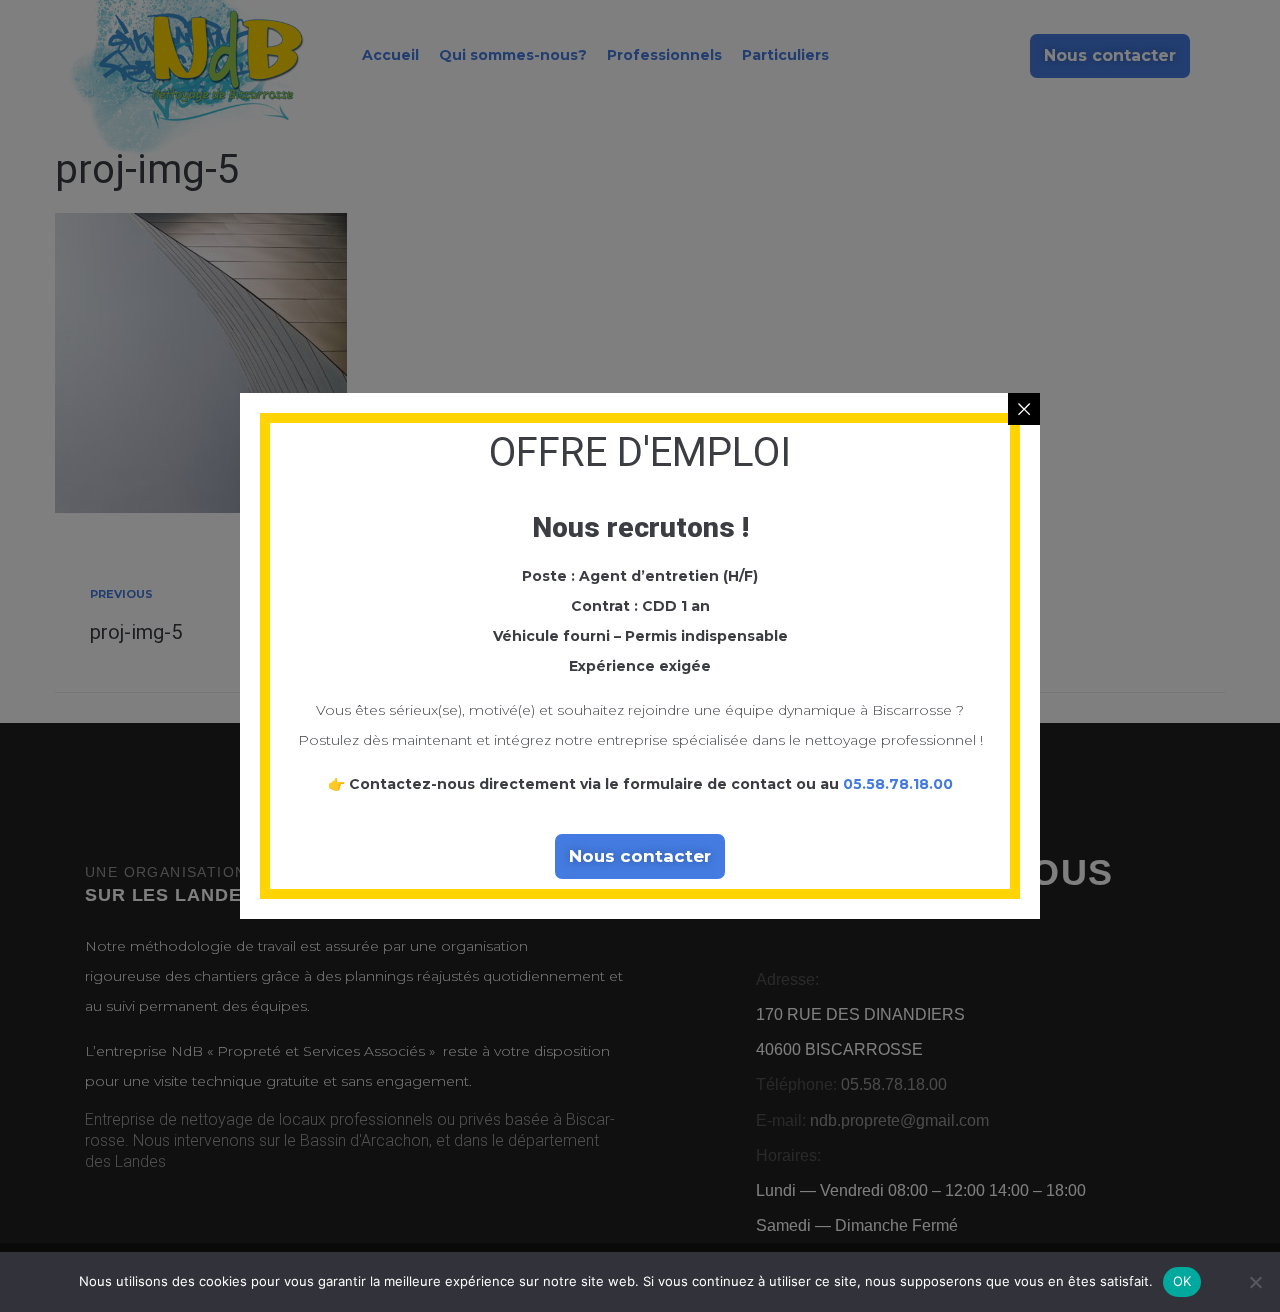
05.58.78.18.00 (898, 784)
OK (1182, 1281)
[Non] (1255, 1282)
